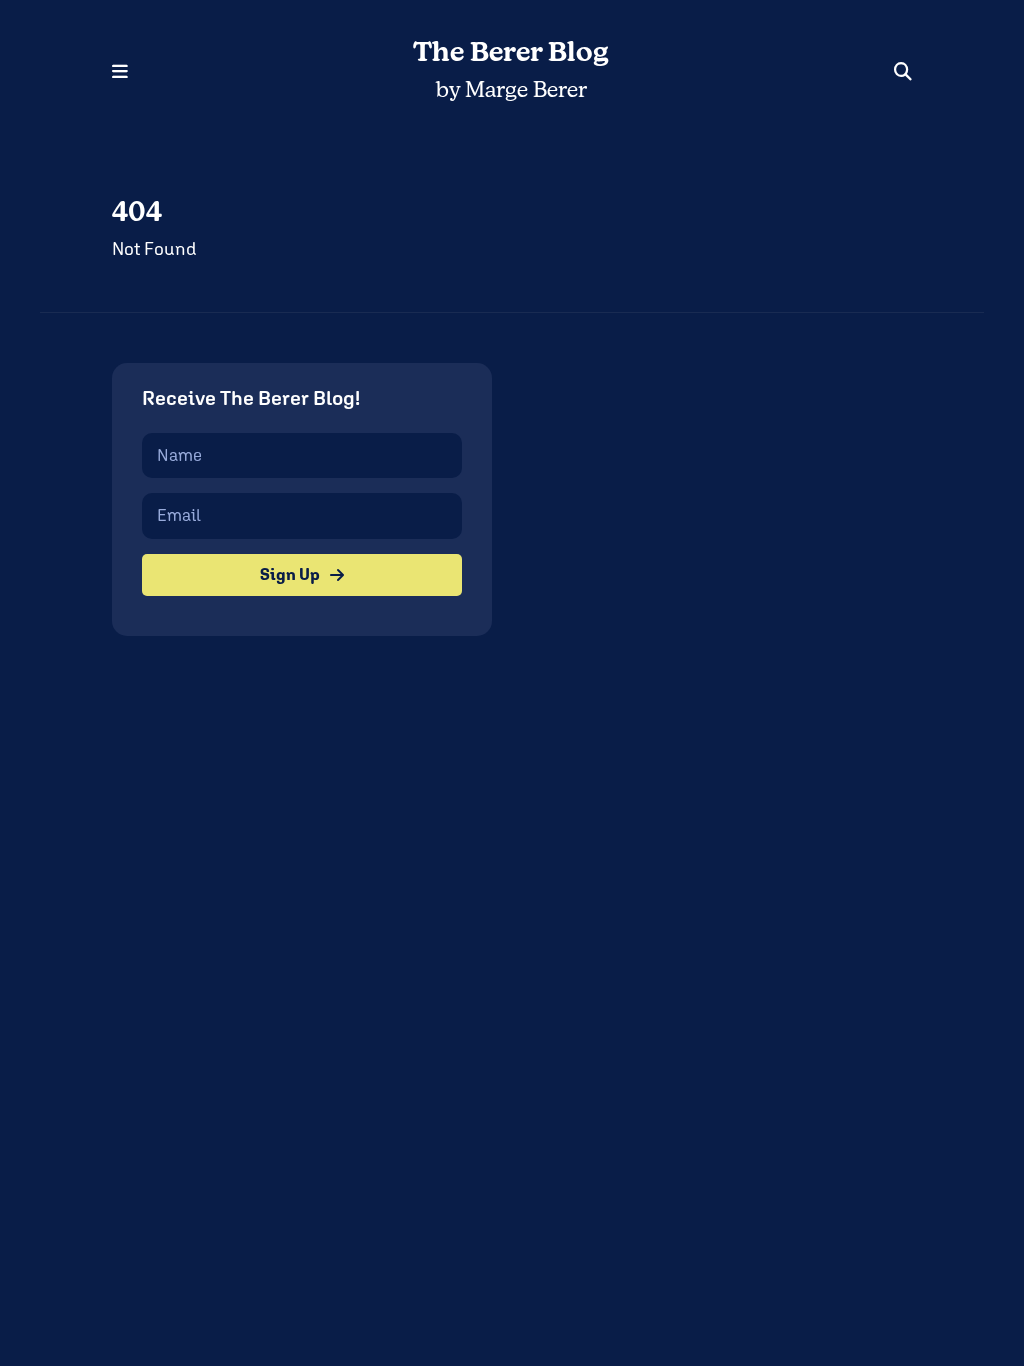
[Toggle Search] (903, 71)
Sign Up (290, 574)
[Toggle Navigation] (120, 71)
